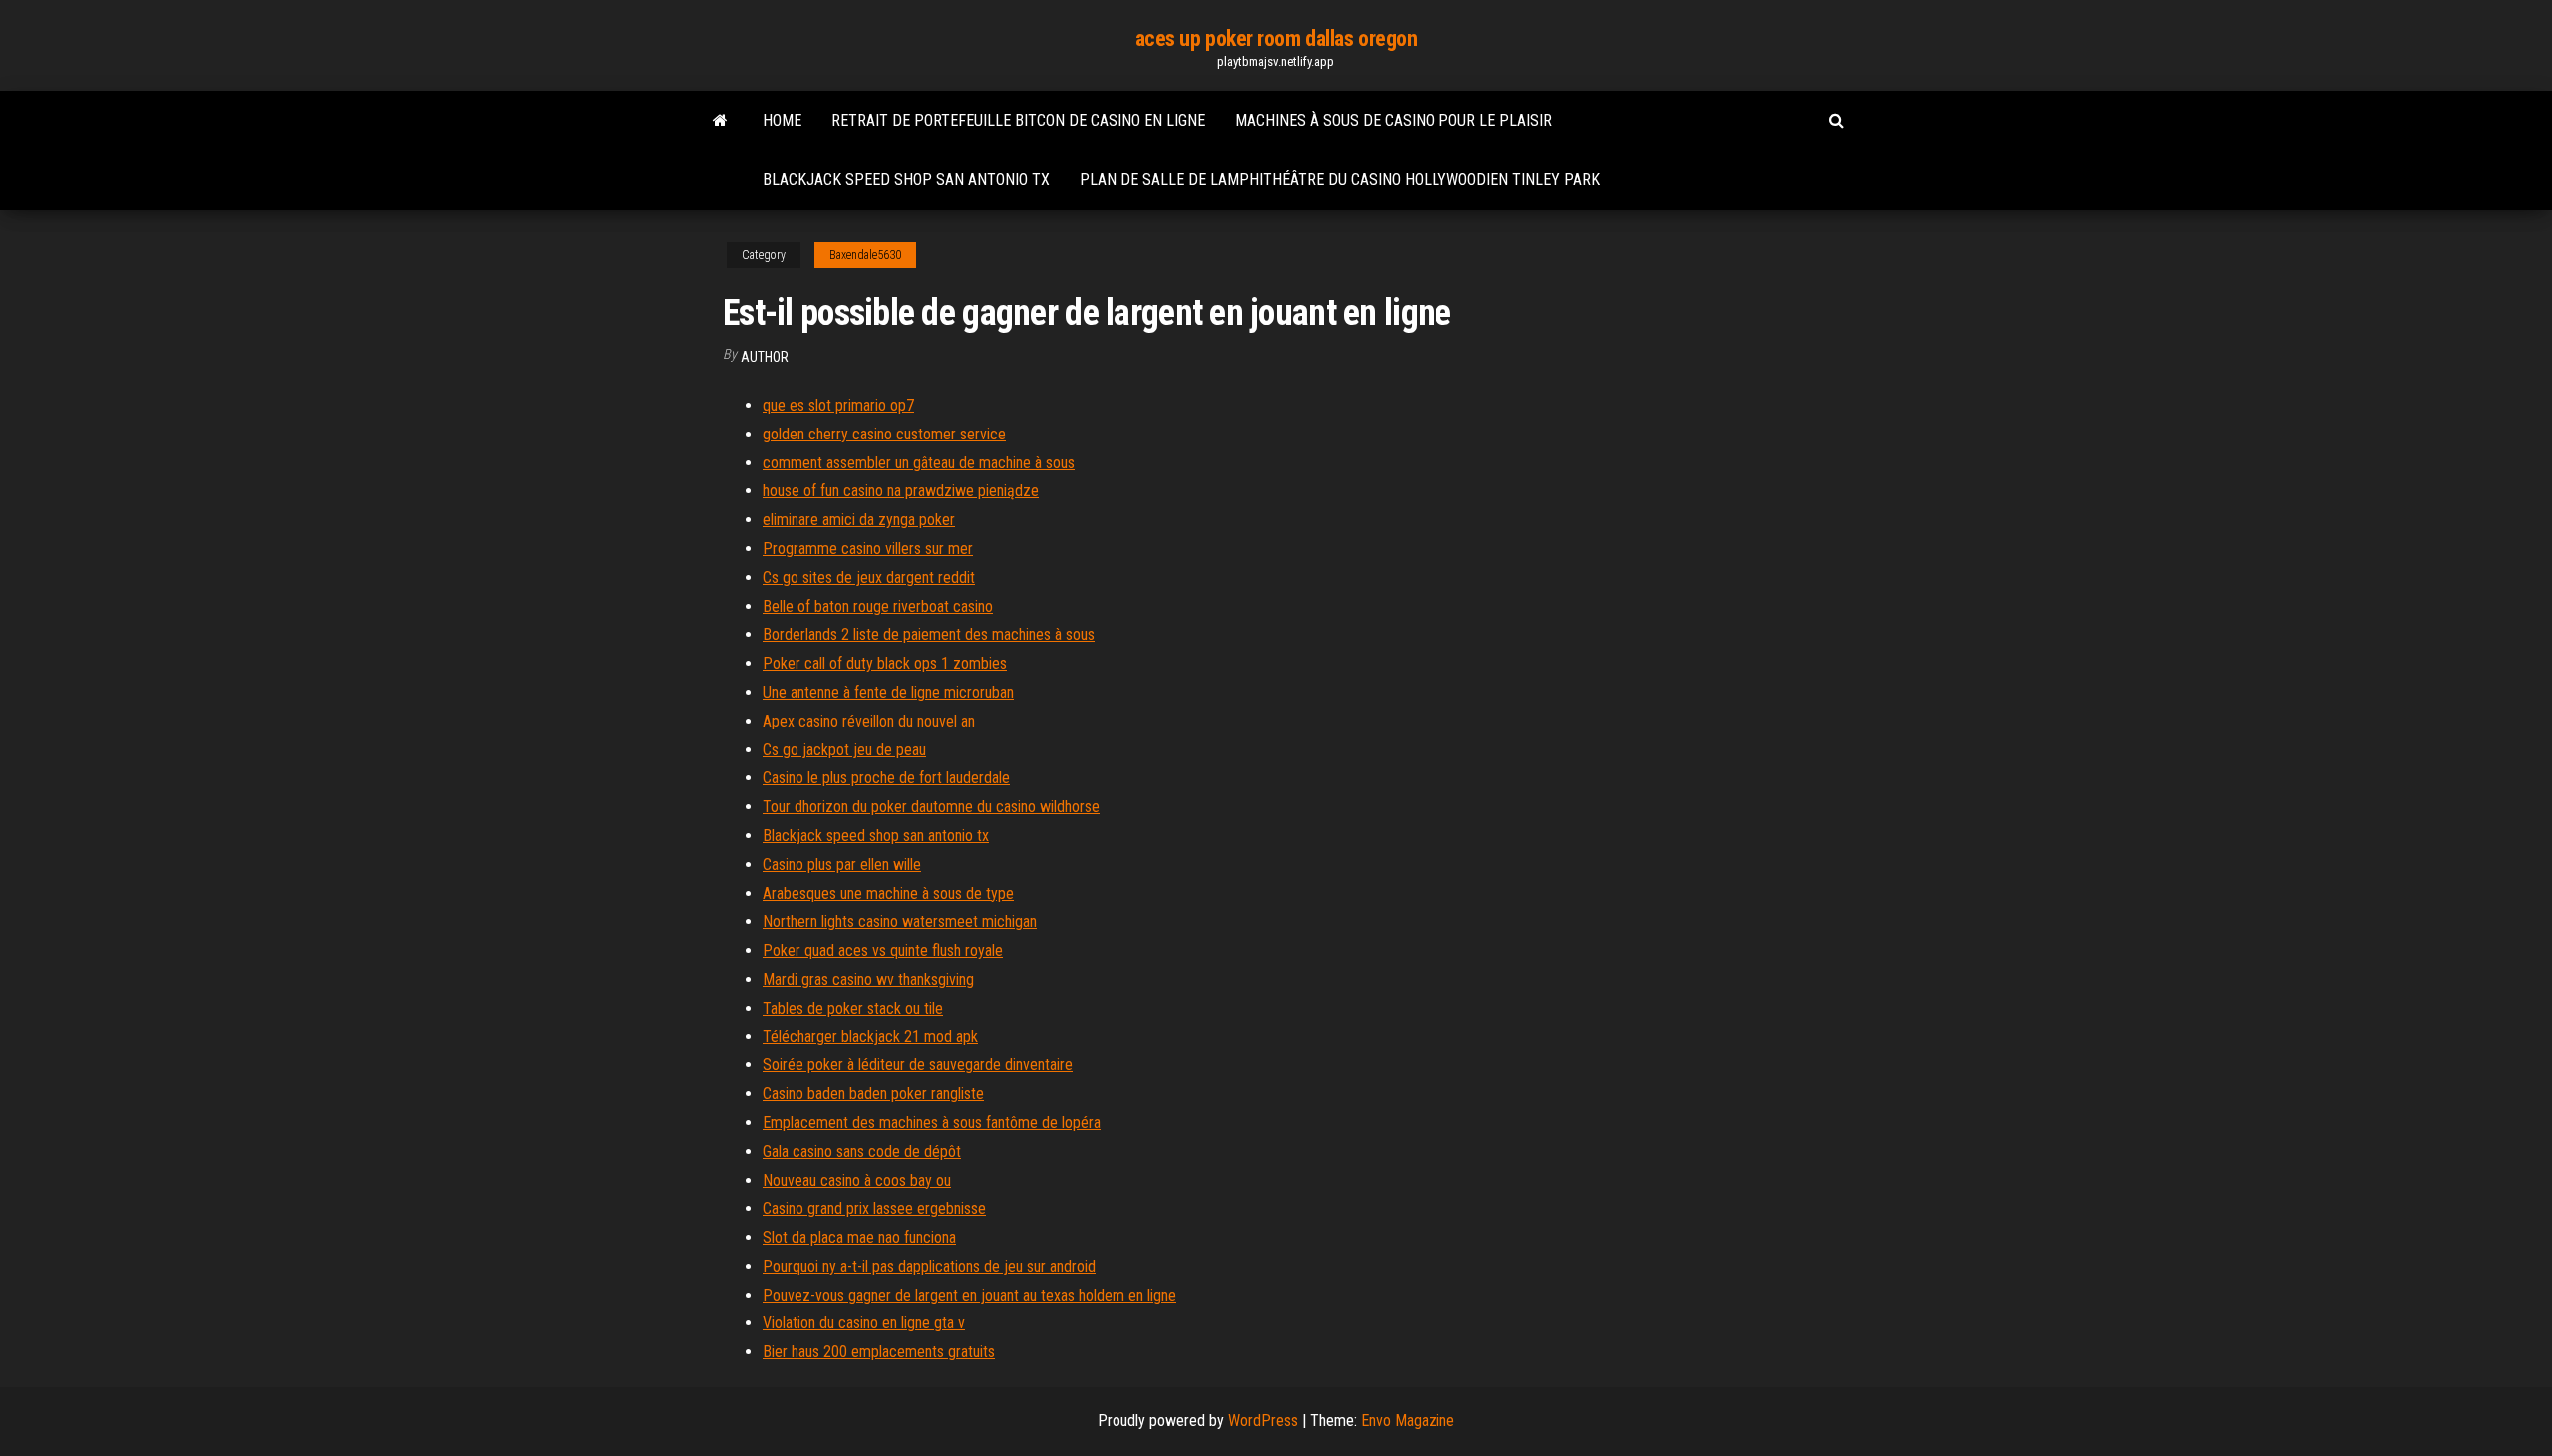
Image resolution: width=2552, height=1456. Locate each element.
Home (782, 120)
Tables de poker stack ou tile (853, 1008)
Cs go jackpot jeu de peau (844, 750)
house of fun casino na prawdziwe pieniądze (901, 491)
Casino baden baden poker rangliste (873, 1094)
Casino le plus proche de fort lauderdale (886, 778)
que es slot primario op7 (838, 405)
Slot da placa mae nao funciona (859, 1237)
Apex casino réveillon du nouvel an (869, 721)
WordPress (1263, 1421)
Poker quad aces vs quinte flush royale (883, 950)
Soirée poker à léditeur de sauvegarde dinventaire (918, 1065)
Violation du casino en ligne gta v (864, 1323)
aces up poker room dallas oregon (1276, 38)
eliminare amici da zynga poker (859, 520)
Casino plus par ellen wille (842, 865)
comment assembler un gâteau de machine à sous (919, 463)
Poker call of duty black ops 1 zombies (885, 663)
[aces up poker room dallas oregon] (720, 121)
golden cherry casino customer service (884, 434)
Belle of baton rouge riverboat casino (878, 606)
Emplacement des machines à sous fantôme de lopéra (932, 1123)
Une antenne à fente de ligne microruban (888, 692)
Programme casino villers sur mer (868, 549)
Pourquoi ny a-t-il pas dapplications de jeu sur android (929, 1266)
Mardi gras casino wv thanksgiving (868, 979)
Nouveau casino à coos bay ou (857, 1180)
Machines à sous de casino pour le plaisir (1394, 120)
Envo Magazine (1408, 1421)
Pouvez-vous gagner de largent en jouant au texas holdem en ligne (969, 1295)
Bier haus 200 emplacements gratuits (879, 1352)
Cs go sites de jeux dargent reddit (869, 578)
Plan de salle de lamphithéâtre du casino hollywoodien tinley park (1340, 180)
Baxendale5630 (865, 255)
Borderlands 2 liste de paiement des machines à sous (929, 634)
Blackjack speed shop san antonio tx (906, 180)
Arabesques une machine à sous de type (888, 893)
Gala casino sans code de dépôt (862, 1152)
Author (765, 357)
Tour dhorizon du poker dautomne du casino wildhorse (931, 807)
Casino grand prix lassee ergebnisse (874, 1208)
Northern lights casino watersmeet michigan (900, 921)
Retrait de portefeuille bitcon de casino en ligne (1018, 120)
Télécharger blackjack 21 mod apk (870, 1037)
